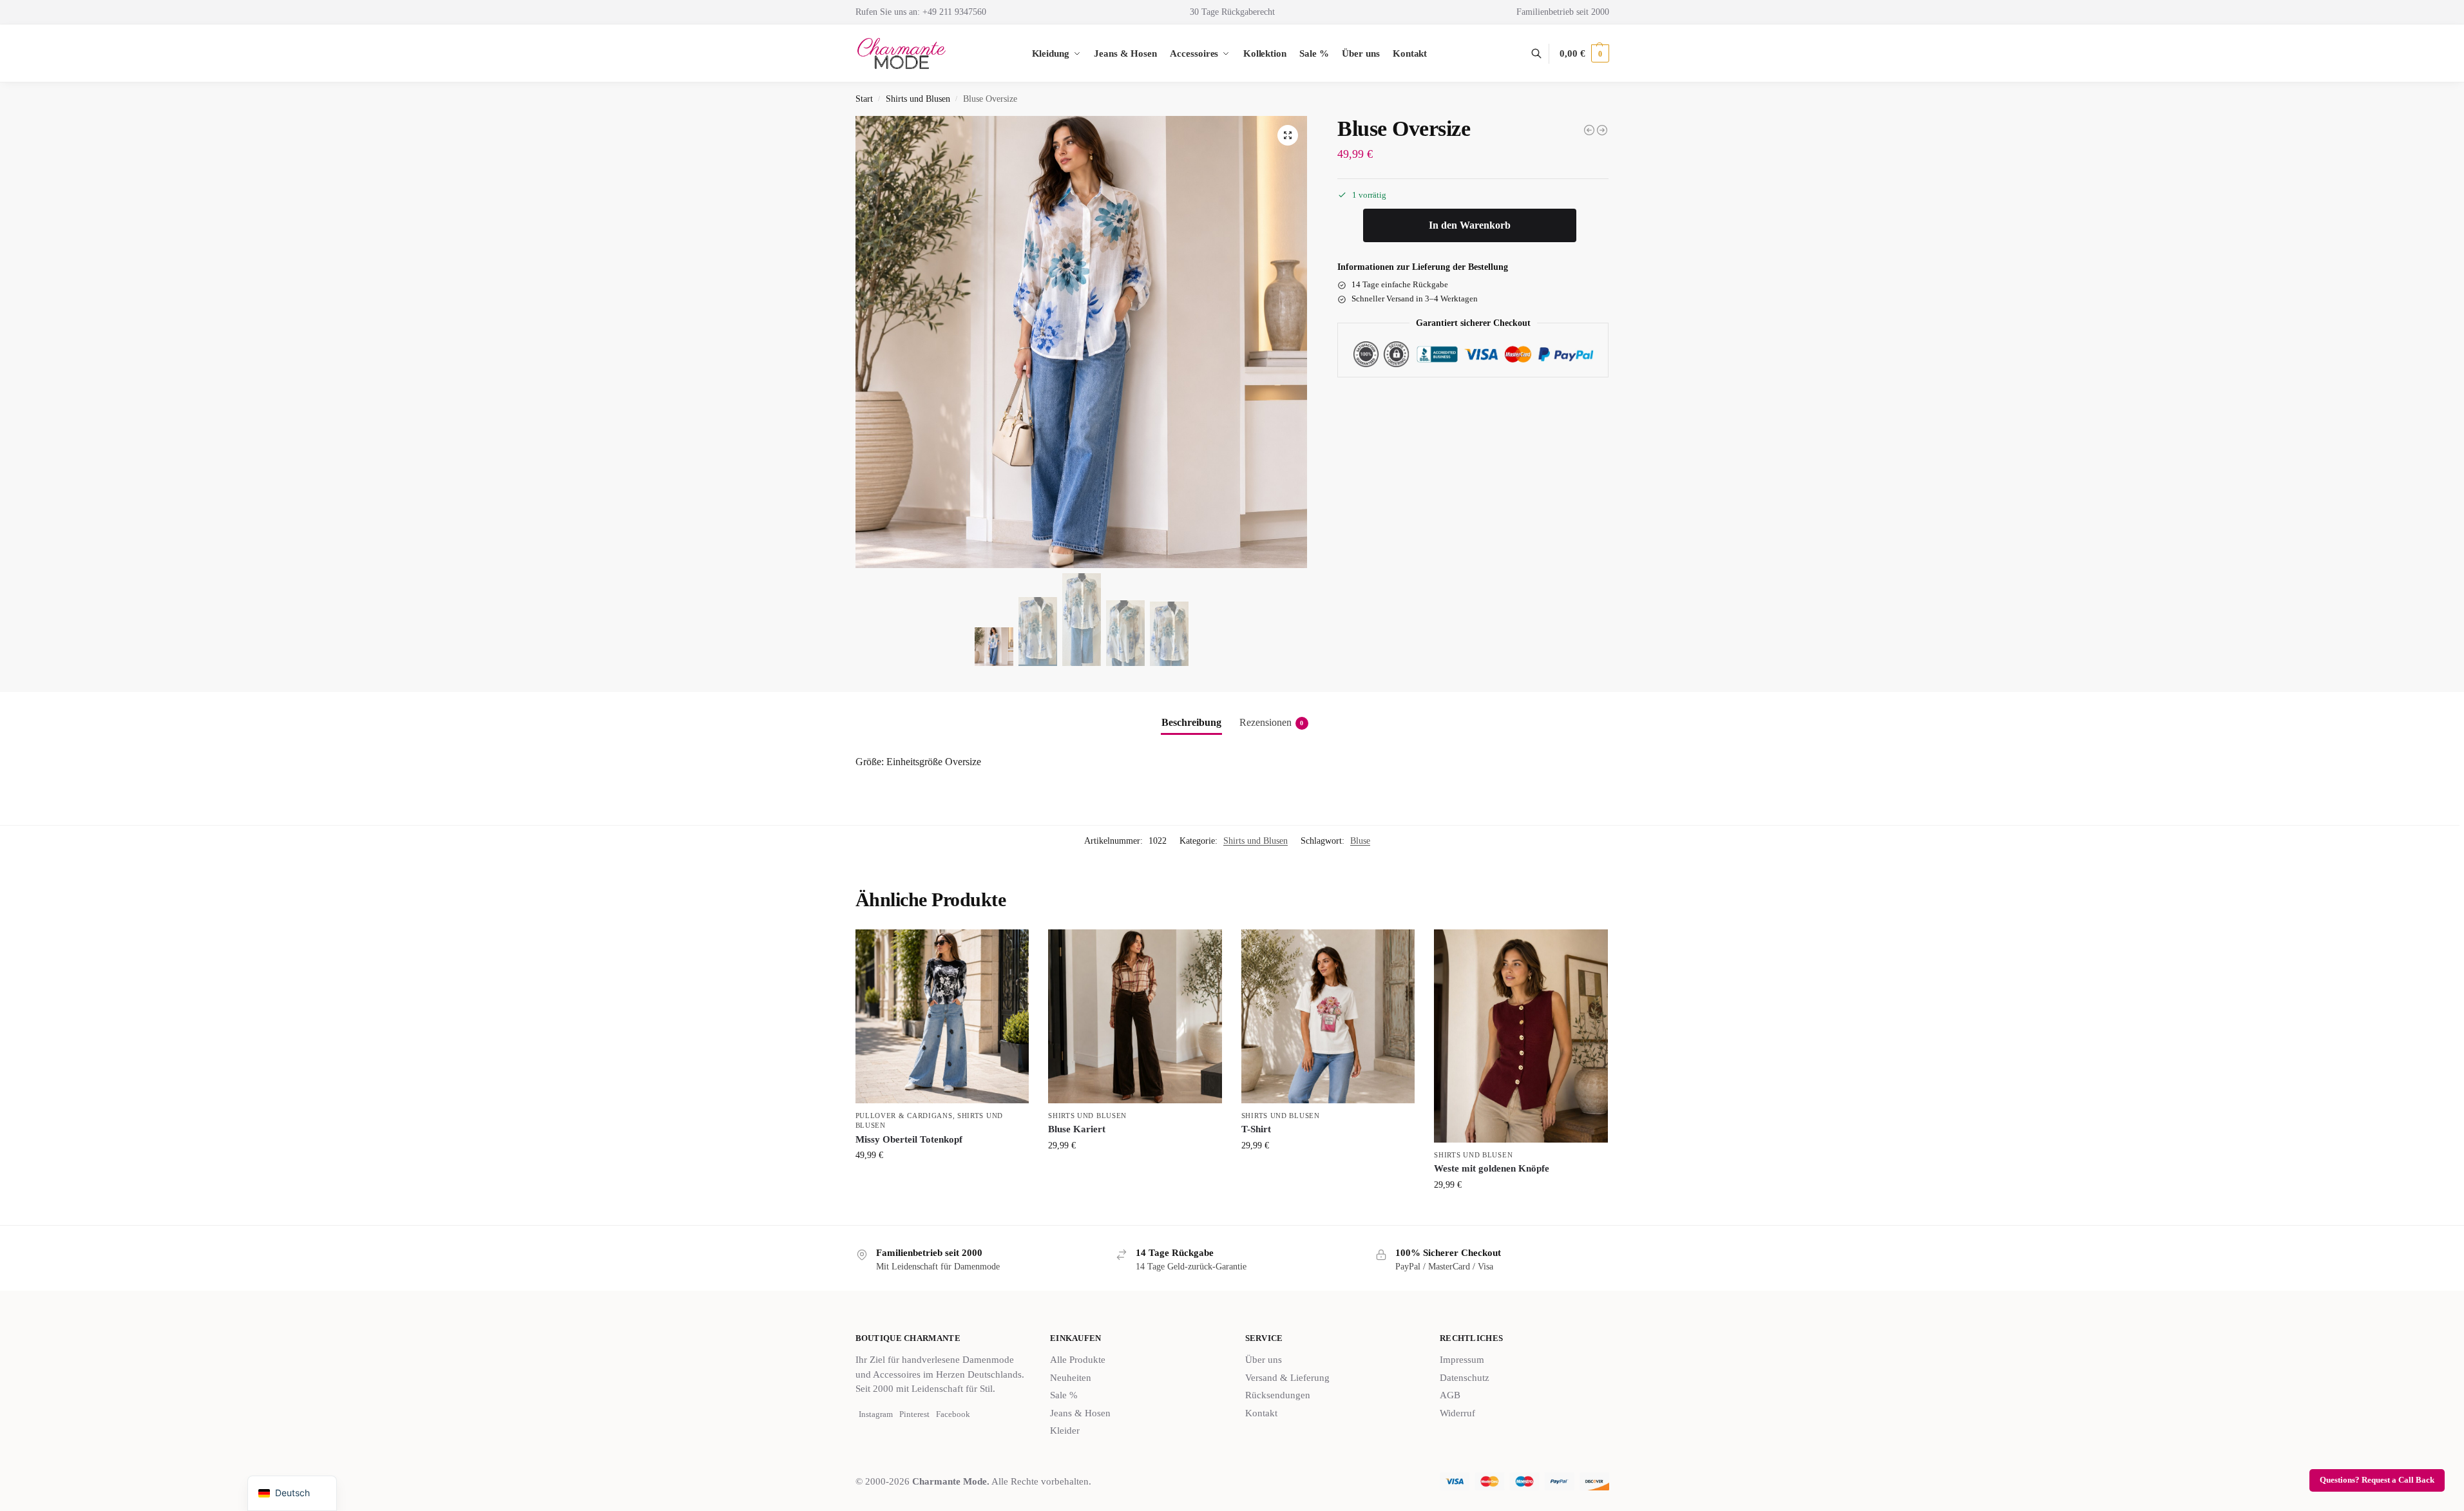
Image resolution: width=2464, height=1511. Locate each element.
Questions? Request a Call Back (2377, 1480)
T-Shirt (1256, 1129)
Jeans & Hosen (1080, 1413)
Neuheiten (1071, 1378)
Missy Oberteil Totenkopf (909, 1139)
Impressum (1462, 1360)
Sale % (1064, 1395)
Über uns (1264, 1360)
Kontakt (1261, 1413)
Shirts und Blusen (918, 99)
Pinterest (914, 1414)
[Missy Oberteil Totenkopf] (942, 1016)
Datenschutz (1465, 1378)
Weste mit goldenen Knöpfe (1492, 1168)
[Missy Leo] (1602, 130)
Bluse (1360, 841)
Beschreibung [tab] (1191, 722)
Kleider (1065, 1430)
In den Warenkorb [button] (1328, 1173)
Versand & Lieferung (1287, 1378)
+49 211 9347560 (954, 12)
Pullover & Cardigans (904, 1116)
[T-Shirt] (1328, 1016)
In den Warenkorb (1470, 226)
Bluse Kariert (1077, 1129)
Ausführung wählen (942, 1182)
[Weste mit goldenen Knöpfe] (1589, 130)
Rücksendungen (1278, 1395)
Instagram (876, 1414)
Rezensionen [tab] (1272, 722)
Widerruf (1457, 1413)
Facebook (953, 1414)
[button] (1584, 53)
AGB (1450, 1395)
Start (864, 99)
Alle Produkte (1078, 1360)
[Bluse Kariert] (1135, 1016)
